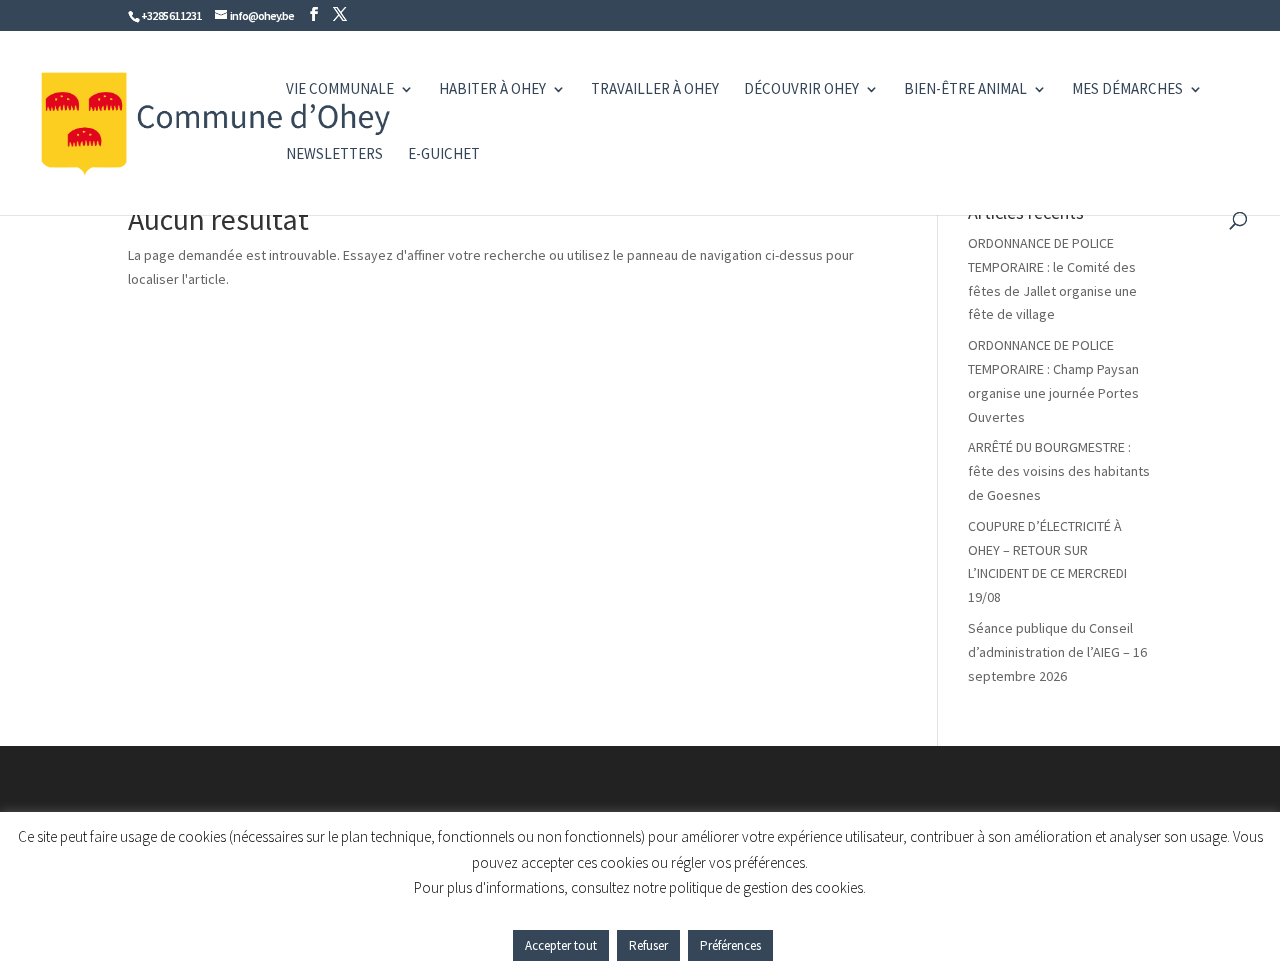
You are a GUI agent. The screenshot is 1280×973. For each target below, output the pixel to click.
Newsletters (334, 155)
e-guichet (444, 155)
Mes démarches (1127, 90)
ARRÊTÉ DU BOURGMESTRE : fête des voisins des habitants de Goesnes (1059, 471)
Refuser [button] (648, 945)
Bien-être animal (965, 90)
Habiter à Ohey (492, 90)
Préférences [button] (730, 945)
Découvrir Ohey (801, 90)
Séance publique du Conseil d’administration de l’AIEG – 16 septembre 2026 (1057, 652)
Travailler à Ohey (655, 90)
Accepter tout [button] (561, 945)
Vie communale (340, 90)
